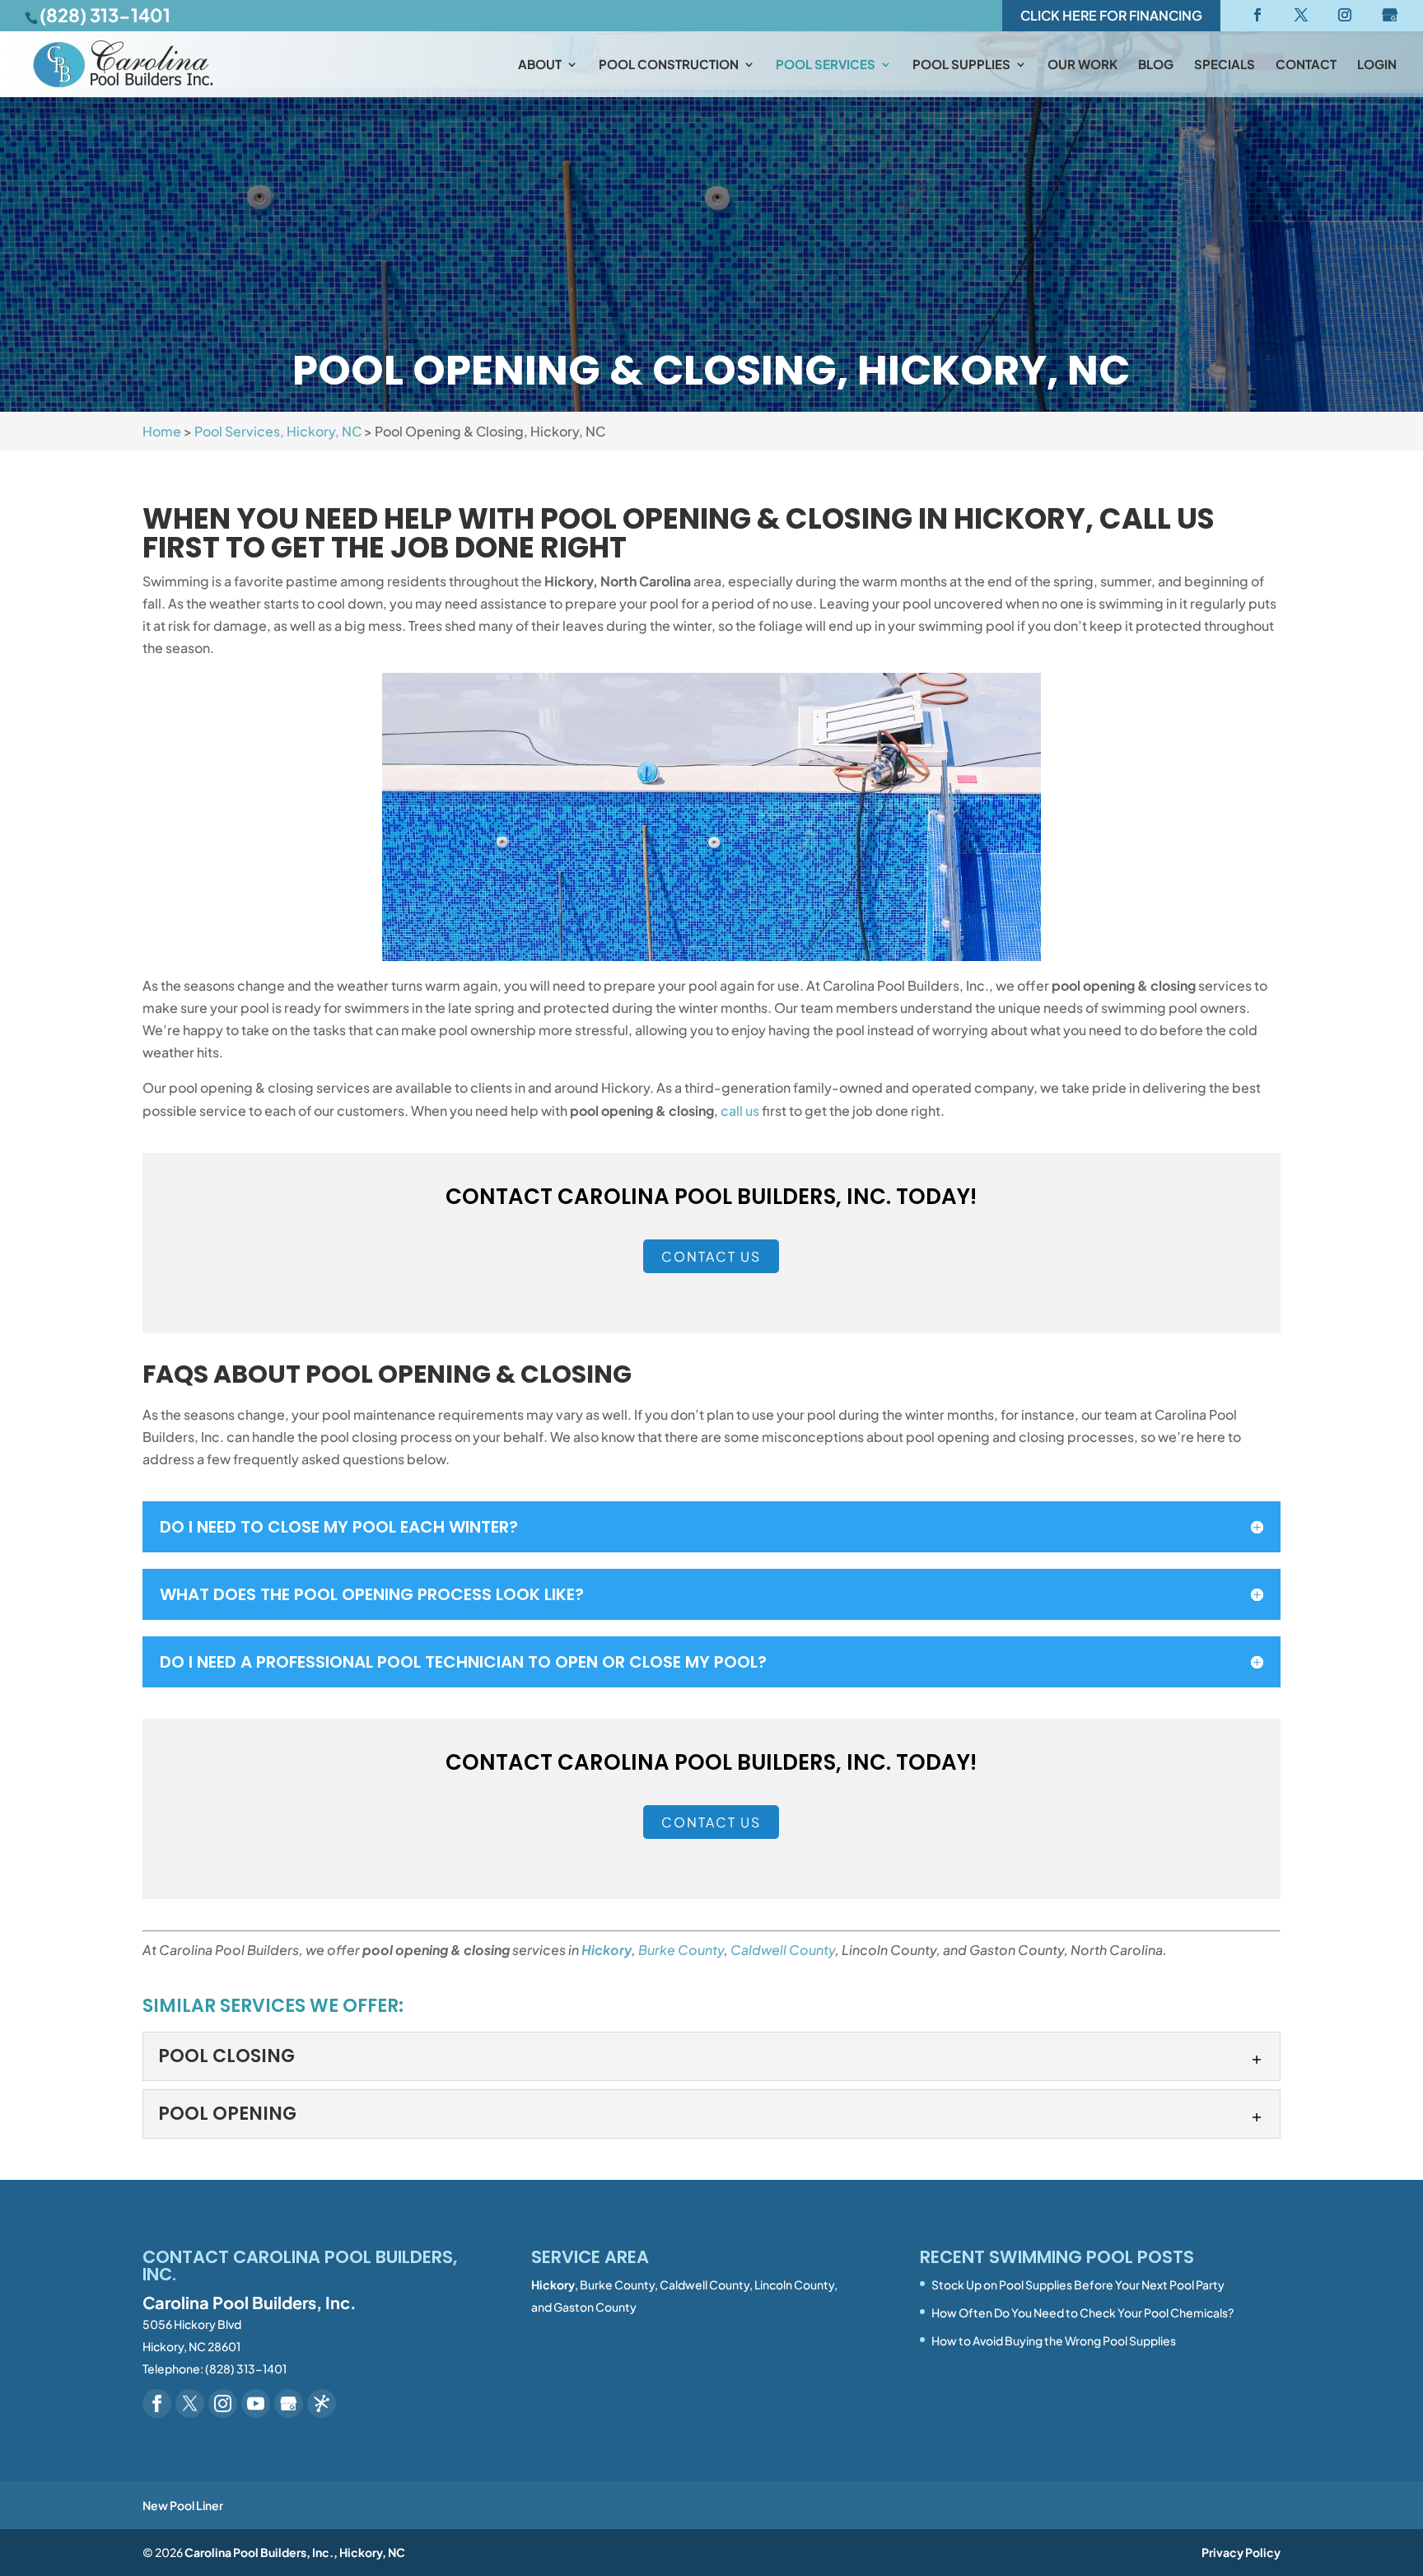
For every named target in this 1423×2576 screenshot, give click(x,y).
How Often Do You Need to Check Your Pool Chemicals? (1082, 2312)
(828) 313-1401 (105, 15)
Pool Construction (669, 65)
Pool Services (826, 65)
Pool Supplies (961, 65)
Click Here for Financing (1111, 15)
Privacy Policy (1241, 2552)
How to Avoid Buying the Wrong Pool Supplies (1054, 2340)
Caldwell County (783, 1950)
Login (1377, 65)
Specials (1225, 65)
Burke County (681, 1950)
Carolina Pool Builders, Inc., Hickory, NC (295, 2552)
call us (740, 1111)
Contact (1306, 65)
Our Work (1082, 65)
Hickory (607, 1950)
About (540, 65)
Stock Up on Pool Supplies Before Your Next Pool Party (1078, 2284)
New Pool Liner (183, 2505)
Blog (1156, 65)
